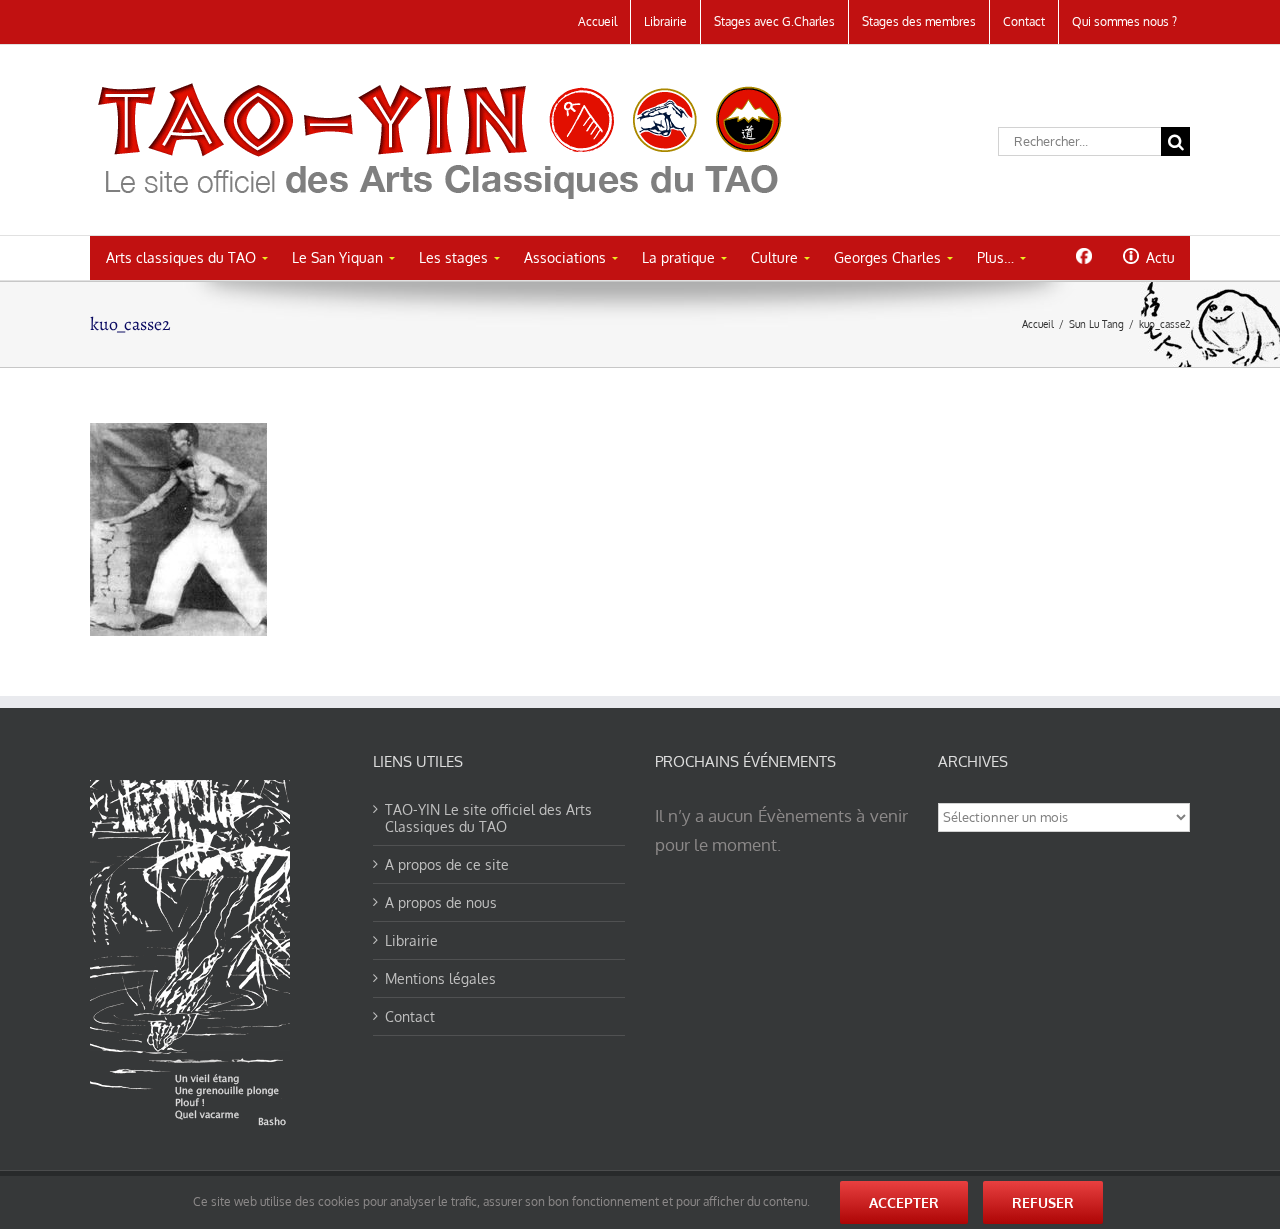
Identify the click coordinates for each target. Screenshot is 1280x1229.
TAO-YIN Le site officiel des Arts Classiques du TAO (488, 818)
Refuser (1043, 1202)
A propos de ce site (447, 864)
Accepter (904, 1202)
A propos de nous (441, 902)
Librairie (411, 940)
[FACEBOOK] (1083, 256)
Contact (410, 1016)
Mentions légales (440, 978)
